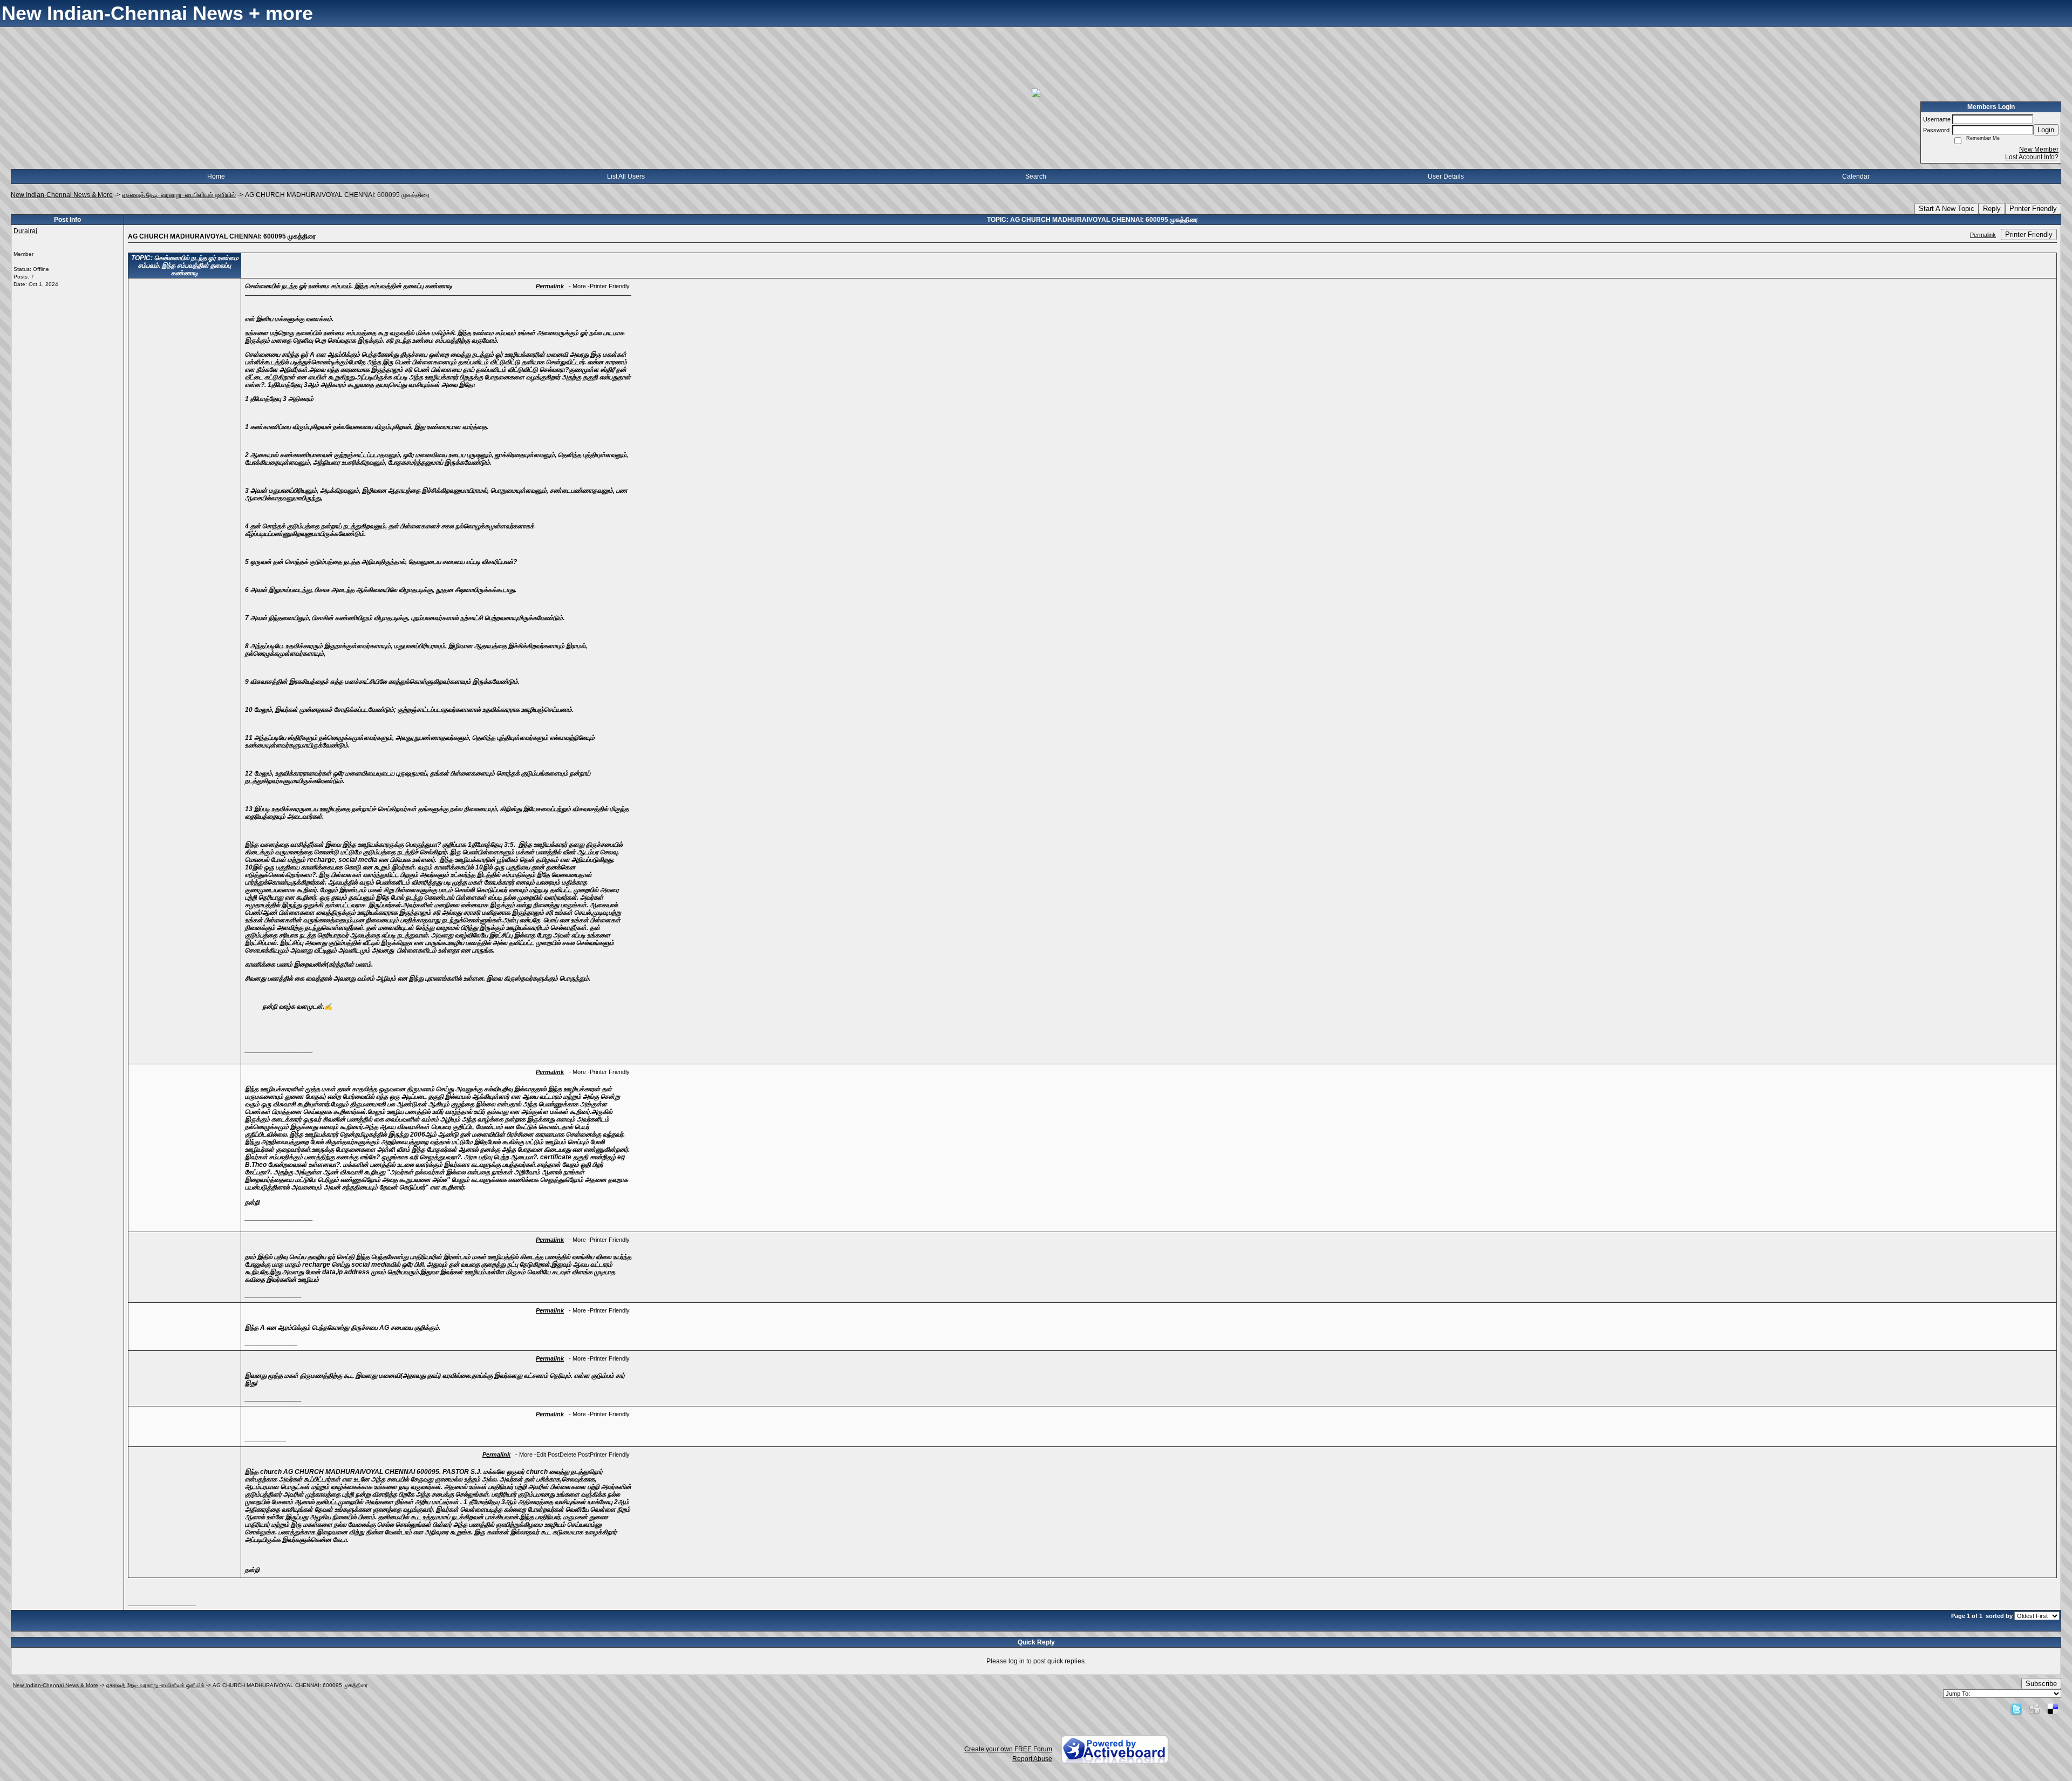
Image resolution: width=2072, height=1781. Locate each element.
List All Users (626, 176)
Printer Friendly (2033, 209)
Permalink (1983, 235)
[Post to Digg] (2035, 1709)
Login (2046, 130)
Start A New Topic (1947, 209)
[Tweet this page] (2016, 1709)
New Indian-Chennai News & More (62, 195)
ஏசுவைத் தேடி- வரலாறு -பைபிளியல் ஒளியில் (179, 195)
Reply (1992, 209)
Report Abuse (1032, 1759)
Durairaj (25, 231)
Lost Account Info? (2032, 157)
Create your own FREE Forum (1008, 1749)
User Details (1446, 176)
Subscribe (2041, 1684)
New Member (2039, 149)
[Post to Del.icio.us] (2053, 1709)
